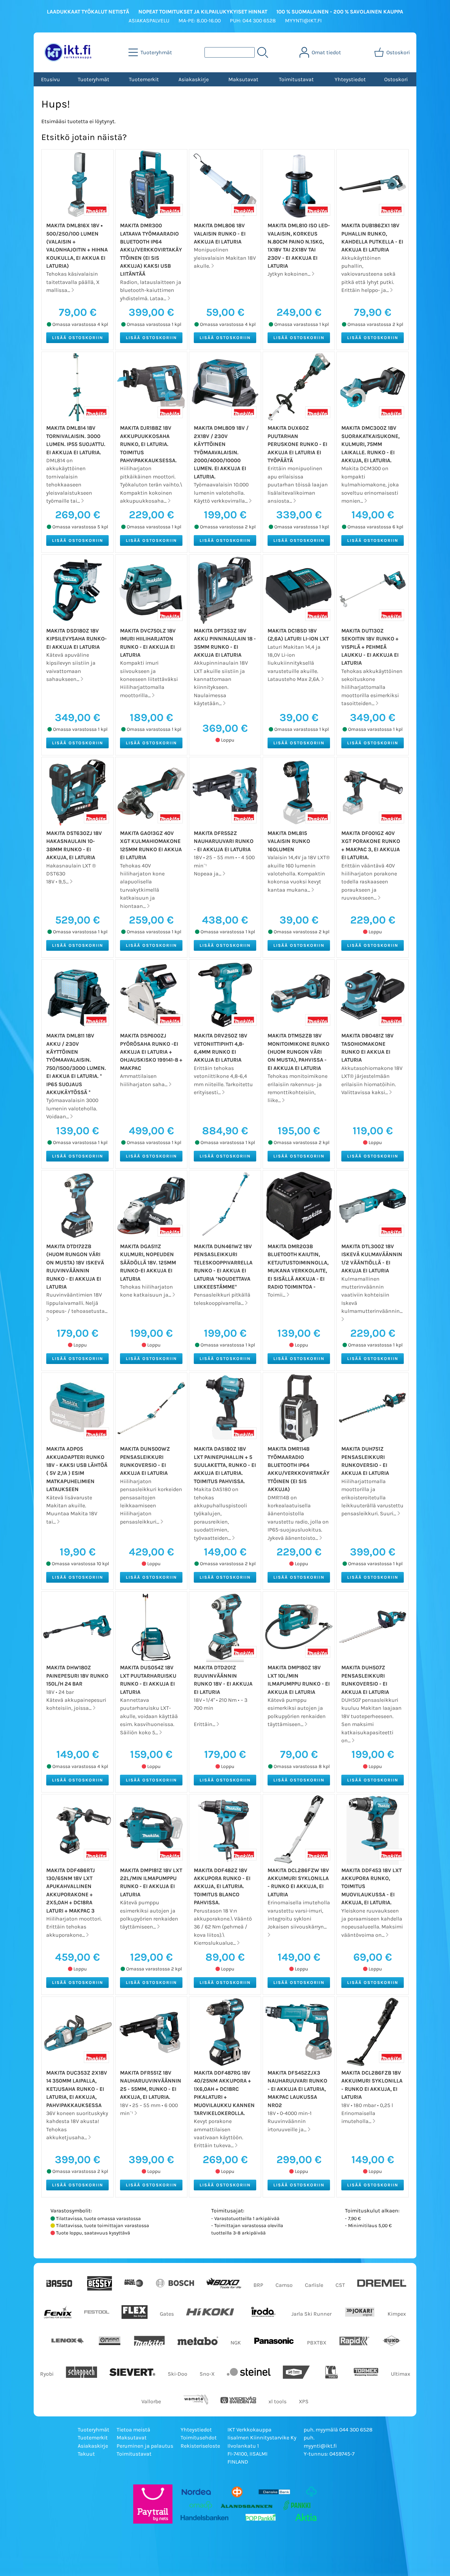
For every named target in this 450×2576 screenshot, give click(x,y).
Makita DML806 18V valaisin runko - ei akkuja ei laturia (220, 234)
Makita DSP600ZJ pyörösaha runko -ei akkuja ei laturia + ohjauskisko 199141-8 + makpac (151, 1052)
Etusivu (51, 79)
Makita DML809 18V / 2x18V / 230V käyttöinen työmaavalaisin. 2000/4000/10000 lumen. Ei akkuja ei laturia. (221, 452)
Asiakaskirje (194, 79)
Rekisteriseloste (200, 2446)
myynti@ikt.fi (320, 2446)
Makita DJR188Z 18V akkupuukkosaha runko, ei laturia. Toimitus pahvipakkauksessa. (148, 444)
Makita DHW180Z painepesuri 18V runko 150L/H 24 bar (77, 1676)
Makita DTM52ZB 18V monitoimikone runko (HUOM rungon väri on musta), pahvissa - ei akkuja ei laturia (298, 1052)
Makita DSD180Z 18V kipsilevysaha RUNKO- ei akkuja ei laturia (77, 639)
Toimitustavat (296, 79)
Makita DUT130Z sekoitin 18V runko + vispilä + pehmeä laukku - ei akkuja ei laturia (370, 647)
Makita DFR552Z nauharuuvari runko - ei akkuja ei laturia (224, 841)
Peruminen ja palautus (145, 2446)
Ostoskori (396, 79)
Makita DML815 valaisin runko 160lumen (289, 841)
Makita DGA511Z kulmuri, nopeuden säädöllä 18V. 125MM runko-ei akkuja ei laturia (148, 1263)
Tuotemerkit (144, 79)
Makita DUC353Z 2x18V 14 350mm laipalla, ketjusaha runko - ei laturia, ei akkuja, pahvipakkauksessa (77, 2089)
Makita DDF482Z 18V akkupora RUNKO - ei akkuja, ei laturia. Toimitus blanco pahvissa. (222, 1887)
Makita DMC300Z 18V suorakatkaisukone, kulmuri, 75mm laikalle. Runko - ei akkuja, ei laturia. (370, 444)
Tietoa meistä (133, 2430)
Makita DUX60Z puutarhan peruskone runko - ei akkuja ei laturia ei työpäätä (297, 444)
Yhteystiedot (350, 79)
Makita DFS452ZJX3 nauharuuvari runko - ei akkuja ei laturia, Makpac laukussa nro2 (297, 2089)
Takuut (86, 2454)
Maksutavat (243, 79)
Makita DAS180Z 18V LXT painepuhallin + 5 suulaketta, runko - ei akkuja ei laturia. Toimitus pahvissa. (225, 1465)
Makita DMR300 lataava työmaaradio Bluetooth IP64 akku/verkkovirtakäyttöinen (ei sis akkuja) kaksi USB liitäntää (151, 250)
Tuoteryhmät (94, 79)
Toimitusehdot (199, 2438)
